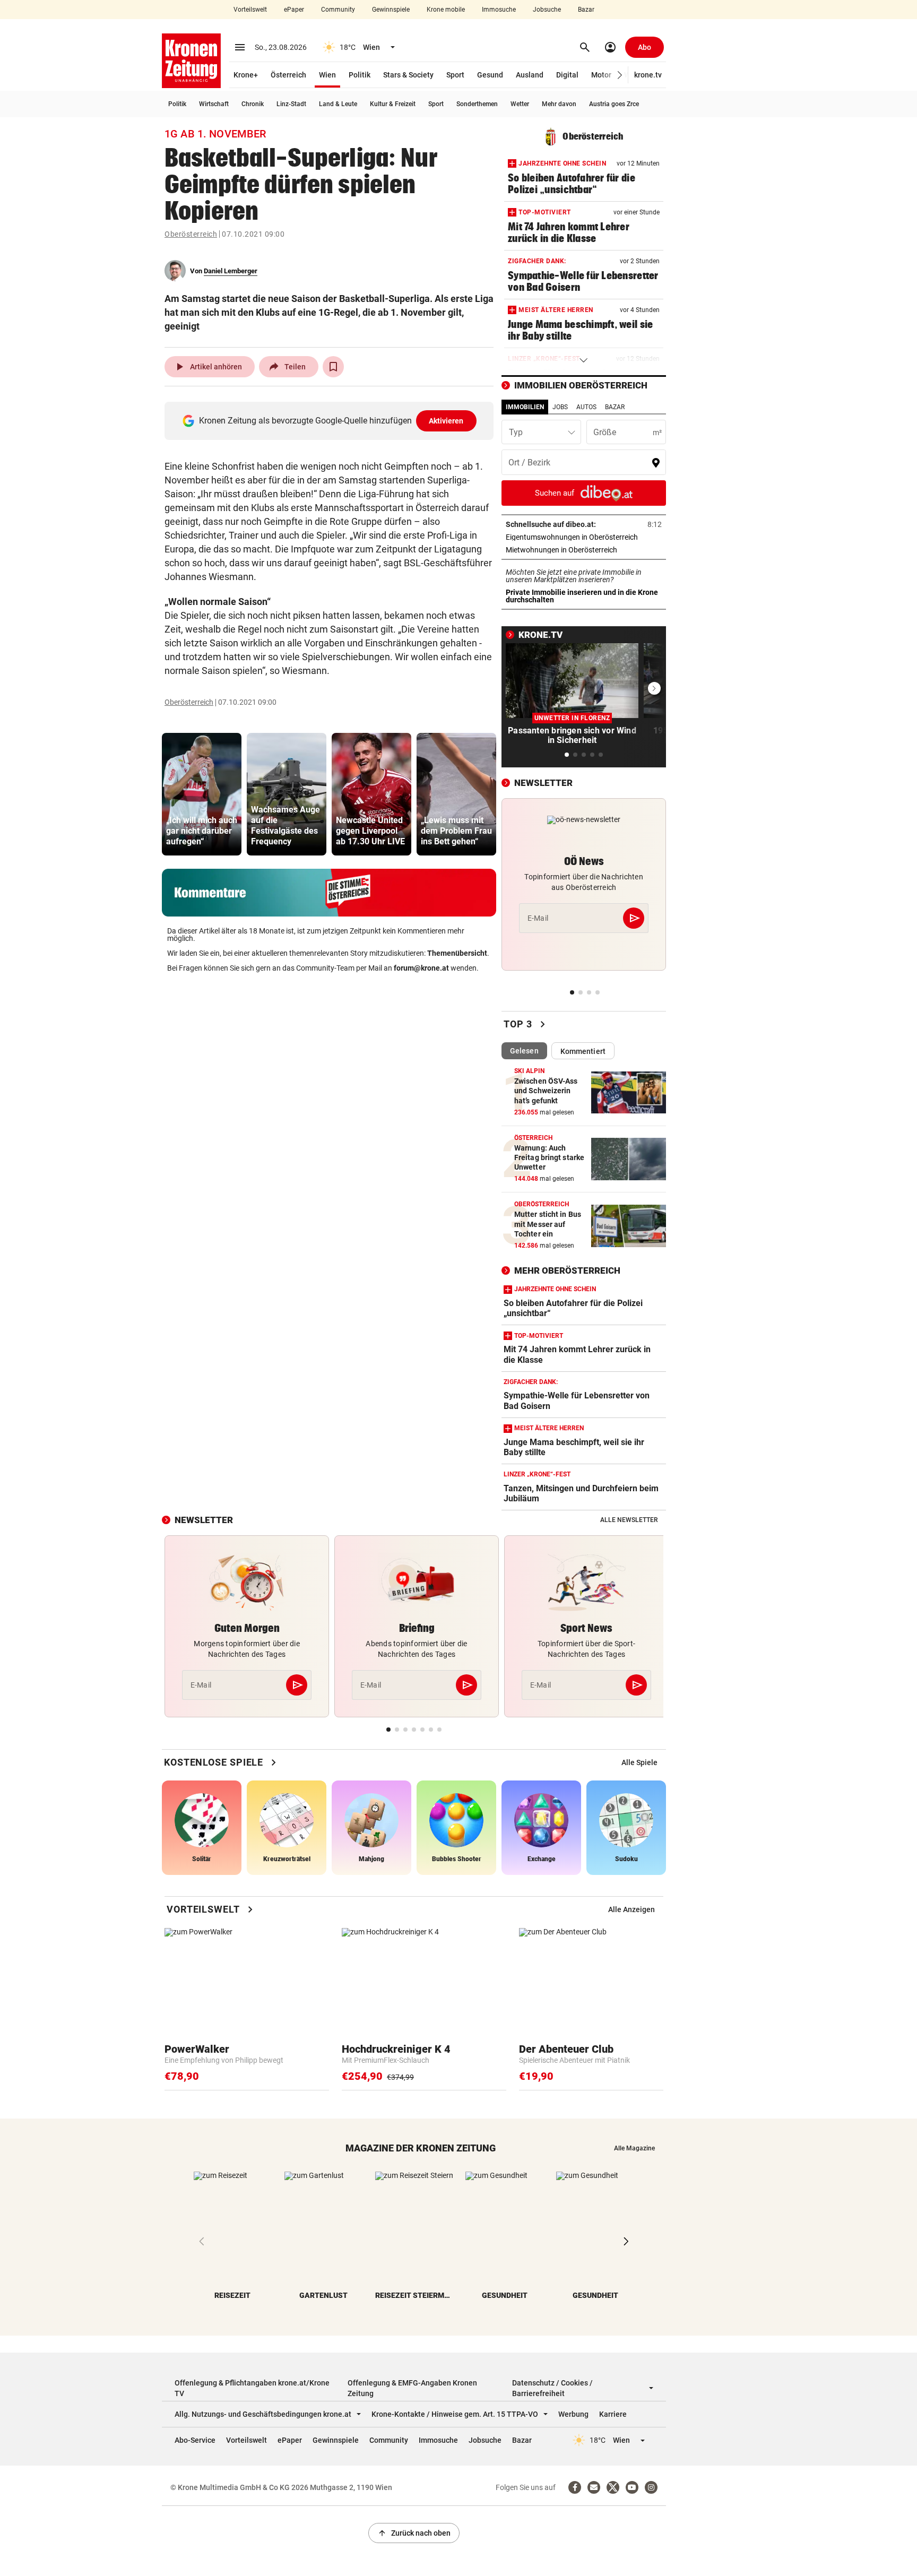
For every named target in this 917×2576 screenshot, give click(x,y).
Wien (327, 75)
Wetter (520, 104)
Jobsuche (547, 10)
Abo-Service (195, 2440)
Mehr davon (559, 104)
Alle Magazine (634, 2148)
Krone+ (246, 75)
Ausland (530, 75)
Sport (455, 75)
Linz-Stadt (291, 104)
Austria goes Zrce (614, 104)
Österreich (288, 75)
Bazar (586, 10)
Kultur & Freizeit (393, 104)
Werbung (573, 2414)
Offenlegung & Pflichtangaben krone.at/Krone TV (252, 2388)
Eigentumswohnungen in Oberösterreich (584, 537)
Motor (601, 75)
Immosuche (499, 10)
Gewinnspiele (391, 10)
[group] (202, 794)
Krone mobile (446, 10)
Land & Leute (338, 104)
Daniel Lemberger (231, 271)
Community (338, 10)
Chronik (253, 104)
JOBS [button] (560, 407)
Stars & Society (408, 75)
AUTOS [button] (586, 407)
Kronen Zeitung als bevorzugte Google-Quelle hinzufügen (331, 421)
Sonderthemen (477, 104)
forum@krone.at (421, 968)
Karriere (613, 2414)
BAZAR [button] (615, 407)
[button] (620, 75)
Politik (360, 75)
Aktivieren (446, 421)
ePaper (294, 10)
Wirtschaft (214, 104)
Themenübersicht (457, 953)
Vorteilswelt (250, 10)
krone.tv (648, 75)
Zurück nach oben (414, 2533)
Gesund (490, 75)
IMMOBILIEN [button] (525, 407)
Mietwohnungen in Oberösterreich (584, 550)
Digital (567, 75)
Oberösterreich (191, 234)
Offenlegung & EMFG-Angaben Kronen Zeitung (412, 2388)
